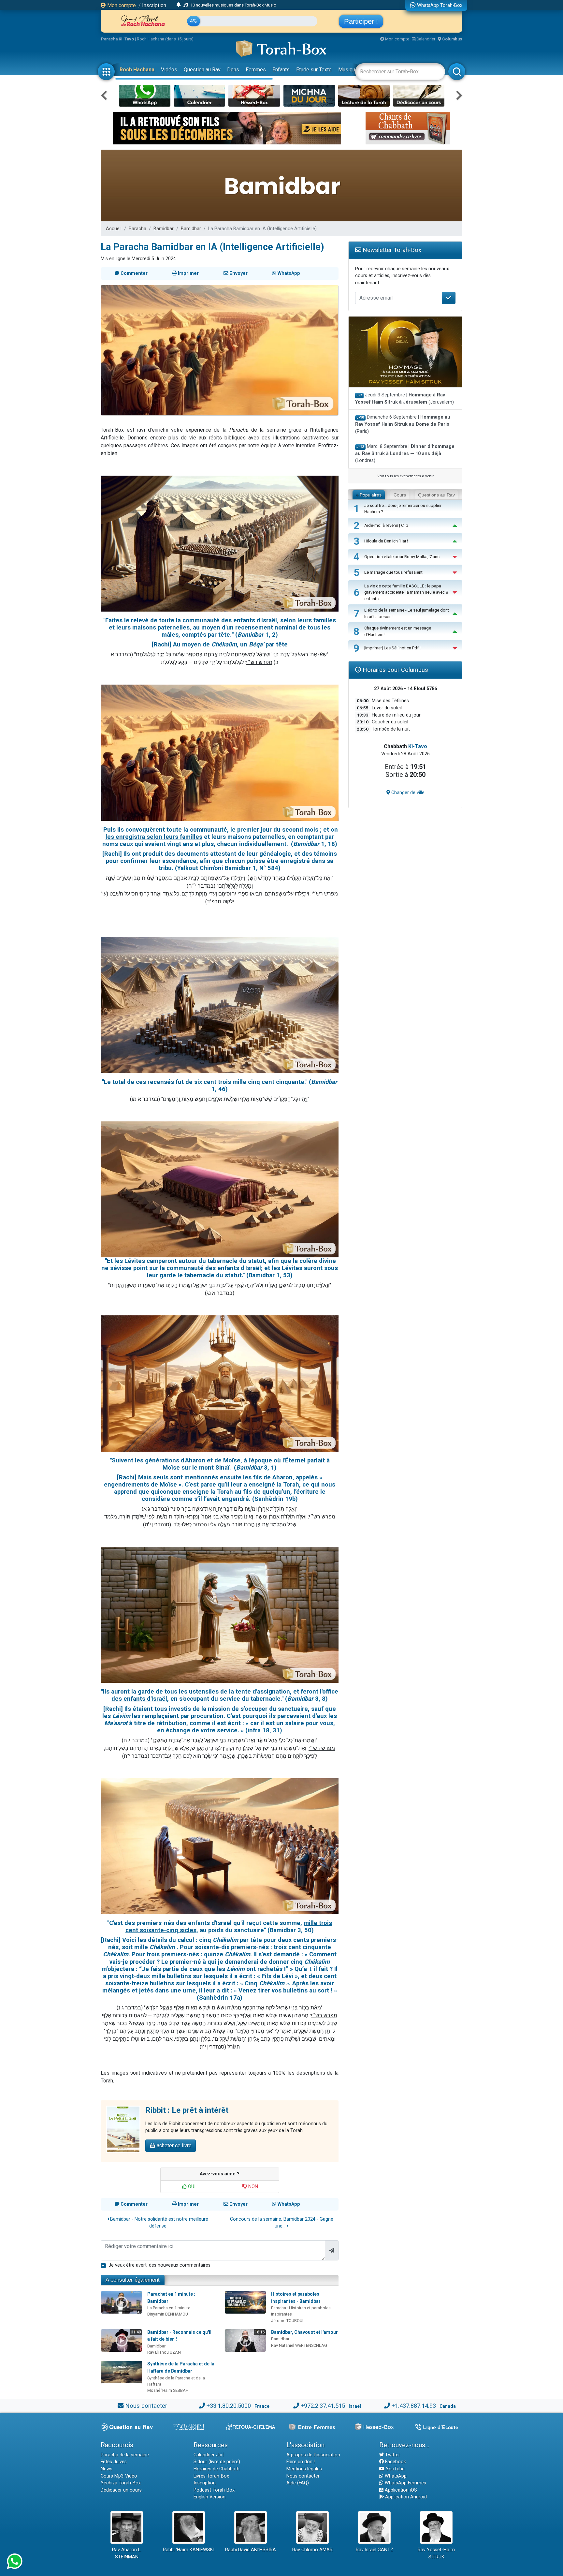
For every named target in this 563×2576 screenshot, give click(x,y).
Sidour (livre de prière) (217, 2462)
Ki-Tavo (418, 746)
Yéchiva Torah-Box (121, 2483)
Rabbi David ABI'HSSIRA (251, 2550)
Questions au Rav (436, 495)
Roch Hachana (137, 70)
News (107, 2469)
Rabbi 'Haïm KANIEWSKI (189, 2550)
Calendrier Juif (209, 2455)
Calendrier (425, 39)
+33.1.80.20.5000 (229, 2406)
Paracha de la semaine (125, 2455)
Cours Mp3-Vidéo (119, 2476)
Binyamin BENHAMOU (168, 2314)
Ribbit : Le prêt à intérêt (187, 2110)
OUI (191, 2187)
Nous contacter (146, 2406)
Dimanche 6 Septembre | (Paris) (403, 424)
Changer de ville (407, 793)
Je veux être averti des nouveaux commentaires (159, 2265)
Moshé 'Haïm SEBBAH (168, 2390)
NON (253, 2187)
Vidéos (169, 70)
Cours (400, 495)
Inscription (154, 5)
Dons (233, 70)
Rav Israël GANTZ (375, 2550)
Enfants (281, 70)
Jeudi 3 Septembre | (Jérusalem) (404, 399)
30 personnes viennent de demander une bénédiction (233, 5)
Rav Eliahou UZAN (164, 2352)
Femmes (256, 70)
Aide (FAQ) (298, 2483)
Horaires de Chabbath (217, 2469)
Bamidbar (164, 229)
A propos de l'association (313, 2455)
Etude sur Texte (314, 70)
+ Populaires (369, 495)
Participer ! (361, 21)
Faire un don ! (301, 2462)
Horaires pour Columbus (395, 670)
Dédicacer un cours (121, 2490)
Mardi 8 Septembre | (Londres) (405, 453)
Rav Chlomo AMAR (312, 2550)
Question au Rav (202, 70)
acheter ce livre (173, 2146)
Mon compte (121, 5)
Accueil (114, 229)
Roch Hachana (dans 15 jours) (165, 39)
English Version (209, 2497)
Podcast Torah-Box (214, 2490)
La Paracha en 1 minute (169, 2308)
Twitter (392, 2455)
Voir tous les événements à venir (405, 476)
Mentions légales (304, 2469)
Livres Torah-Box (211, 2476)
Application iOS (400, 2490)
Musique (348, 70)
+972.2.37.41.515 (323, 2406)
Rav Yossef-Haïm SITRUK (436, 2553)
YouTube (395, 2469)
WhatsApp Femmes (405, 2483)
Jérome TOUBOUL (288, 2321)
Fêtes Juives (114, 2462)
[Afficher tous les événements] (179, 5)
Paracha (137, 229)
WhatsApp (395, 2476)
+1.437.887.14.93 (414, 2406)
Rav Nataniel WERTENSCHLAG (299, 2345)
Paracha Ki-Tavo (117, 39)
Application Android (405, 2497)
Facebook (395, 2462)
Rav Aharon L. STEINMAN (127, 2553)
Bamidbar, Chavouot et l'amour (304, 2332)
